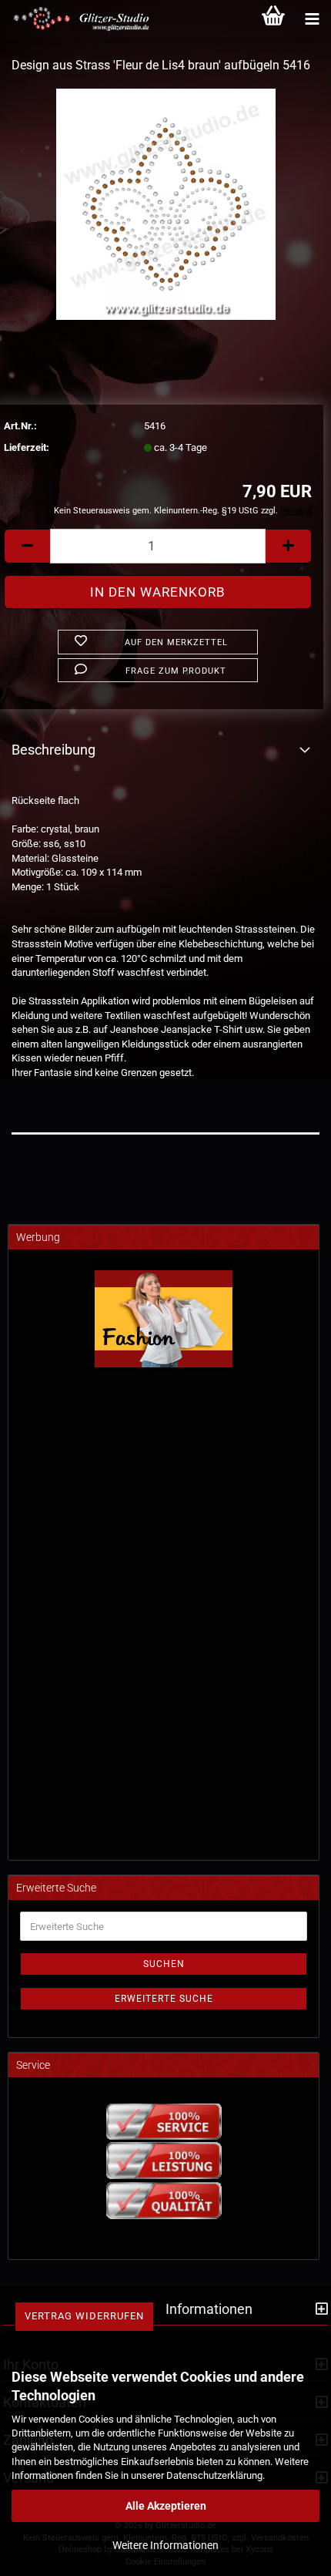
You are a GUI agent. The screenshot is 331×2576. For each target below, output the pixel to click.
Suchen (164, 1964)
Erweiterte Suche (164, 1999)
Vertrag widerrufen (84, 2316)
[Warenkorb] (273, 19)
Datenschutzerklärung (214, 2475)
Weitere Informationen (165, 2545)
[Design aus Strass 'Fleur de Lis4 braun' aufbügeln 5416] (166, 203)
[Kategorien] (312, 19)
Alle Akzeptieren (166, 2506)
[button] (27, 546)
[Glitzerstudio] (77, 19)
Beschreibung (53, 750)
